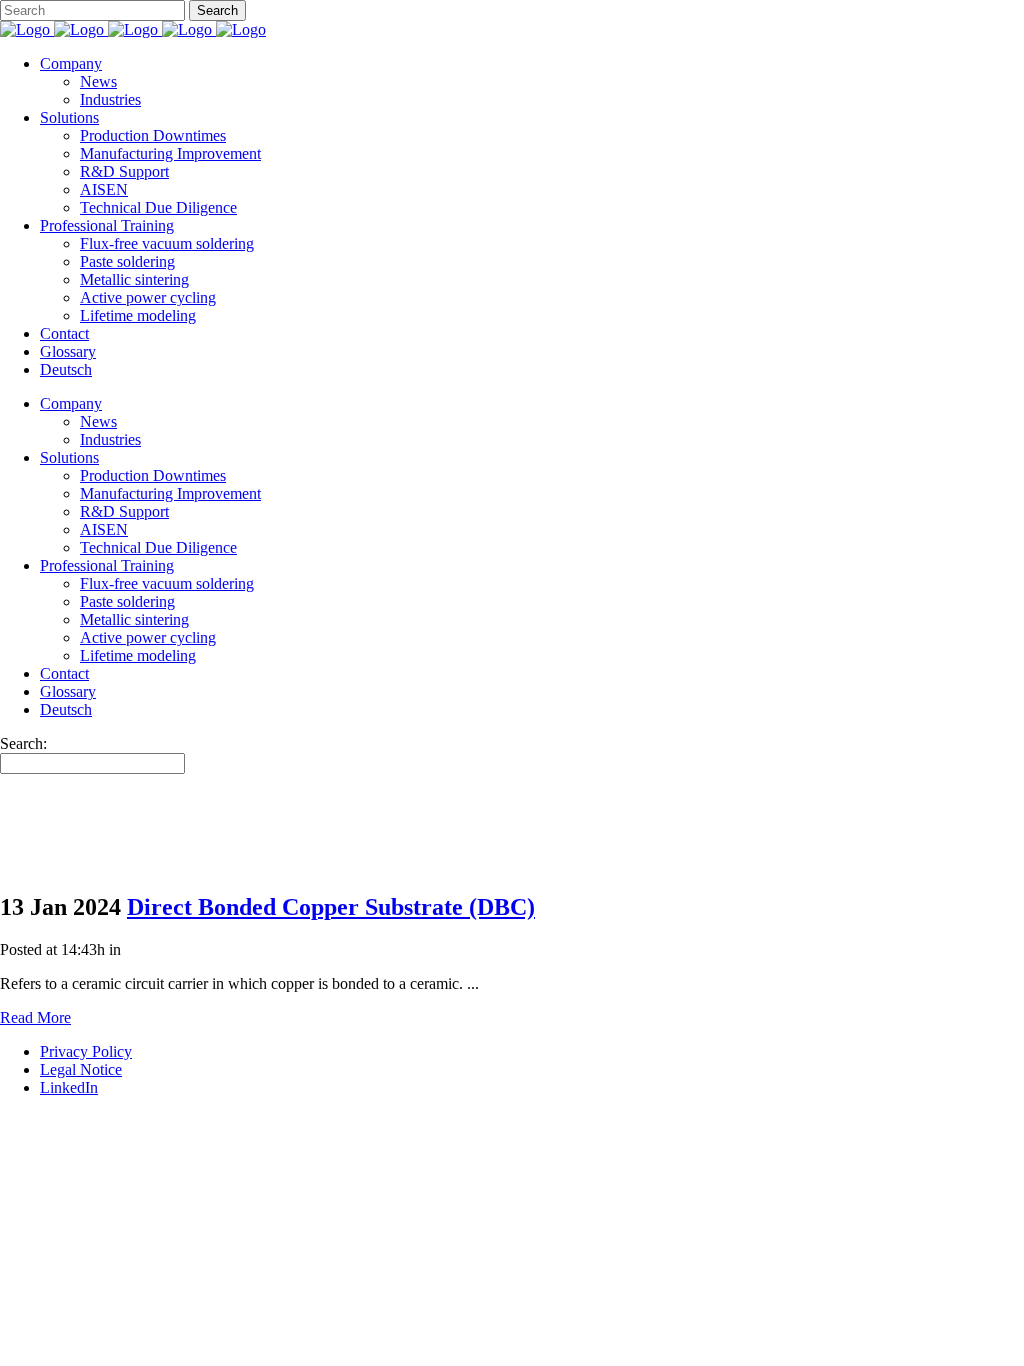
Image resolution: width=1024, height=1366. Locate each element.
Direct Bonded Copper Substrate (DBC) (331, 907)
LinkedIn (69, 1087)
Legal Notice (81, 1069)
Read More (35, 1017)
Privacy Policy (86, 1051)
